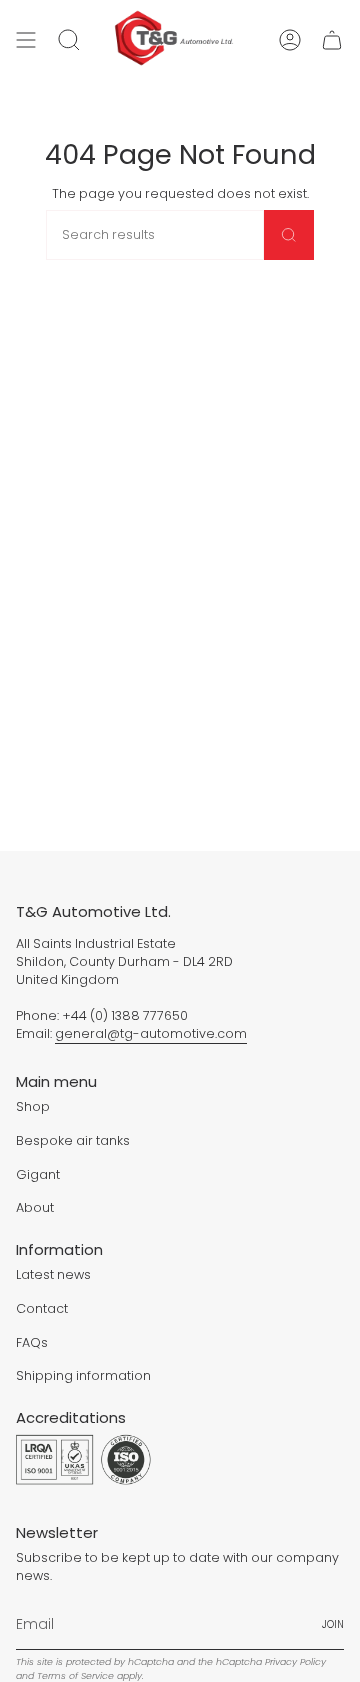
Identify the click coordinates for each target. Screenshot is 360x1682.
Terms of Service (75, 1675)
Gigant (38, 1174)
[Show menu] (26, 39)
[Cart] (332, 39)
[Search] (289, 235)
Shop (33, 1106)
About (35, 1207)
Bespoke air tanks (73, 1140)
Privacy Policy (295, 1661)
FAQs (32, 1342)
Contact (42, 1308)
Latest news (53, 1274)
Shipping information (83, 1375)
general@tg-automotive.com (151, 1033)
